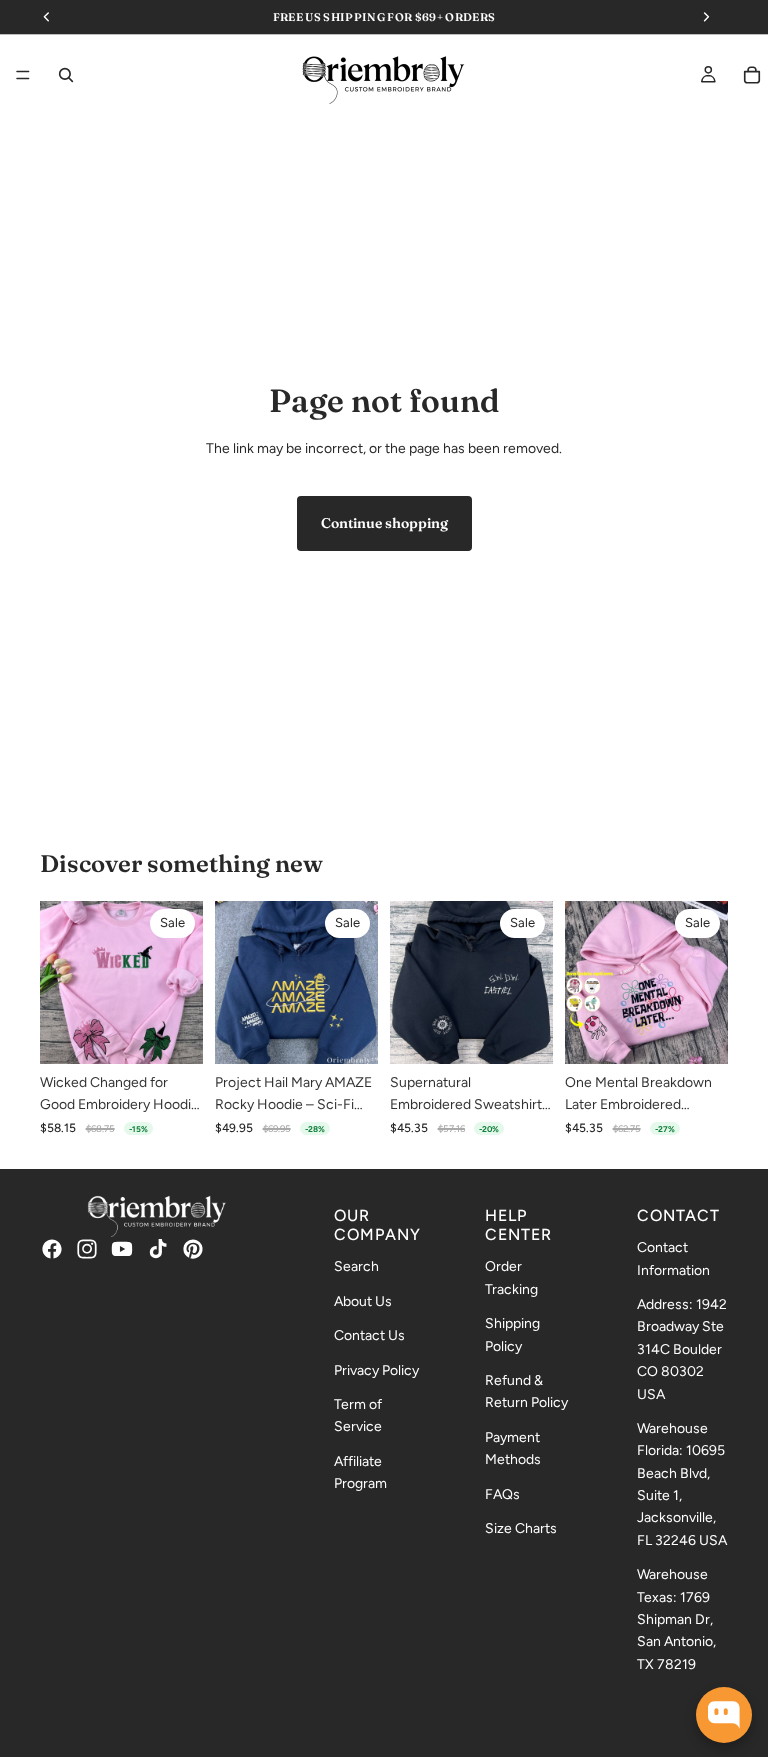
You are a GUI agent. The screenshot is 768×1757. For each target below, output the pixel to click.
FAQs (502, 1493)
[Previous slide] (62, 982)
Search (356, 1266)
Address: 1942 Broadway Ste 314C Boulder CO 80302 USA (682, 1349)
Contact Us (369, 1335)
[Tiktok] (158, 1248)
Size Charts (521, 1528)
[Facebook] (52, 1248)
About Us (363, 1300)
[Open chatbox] (724, 1715)
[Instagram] (87, 1248)
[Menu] (23, 76)
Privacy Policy (376, 1369)
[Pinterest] (193, 1248)
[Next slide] (181, 982)
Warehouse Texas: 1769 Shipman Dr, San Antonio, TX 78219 (676, 1619)
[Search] (66, 75)
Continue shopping (384, 523)
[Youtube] (122, 1248)
